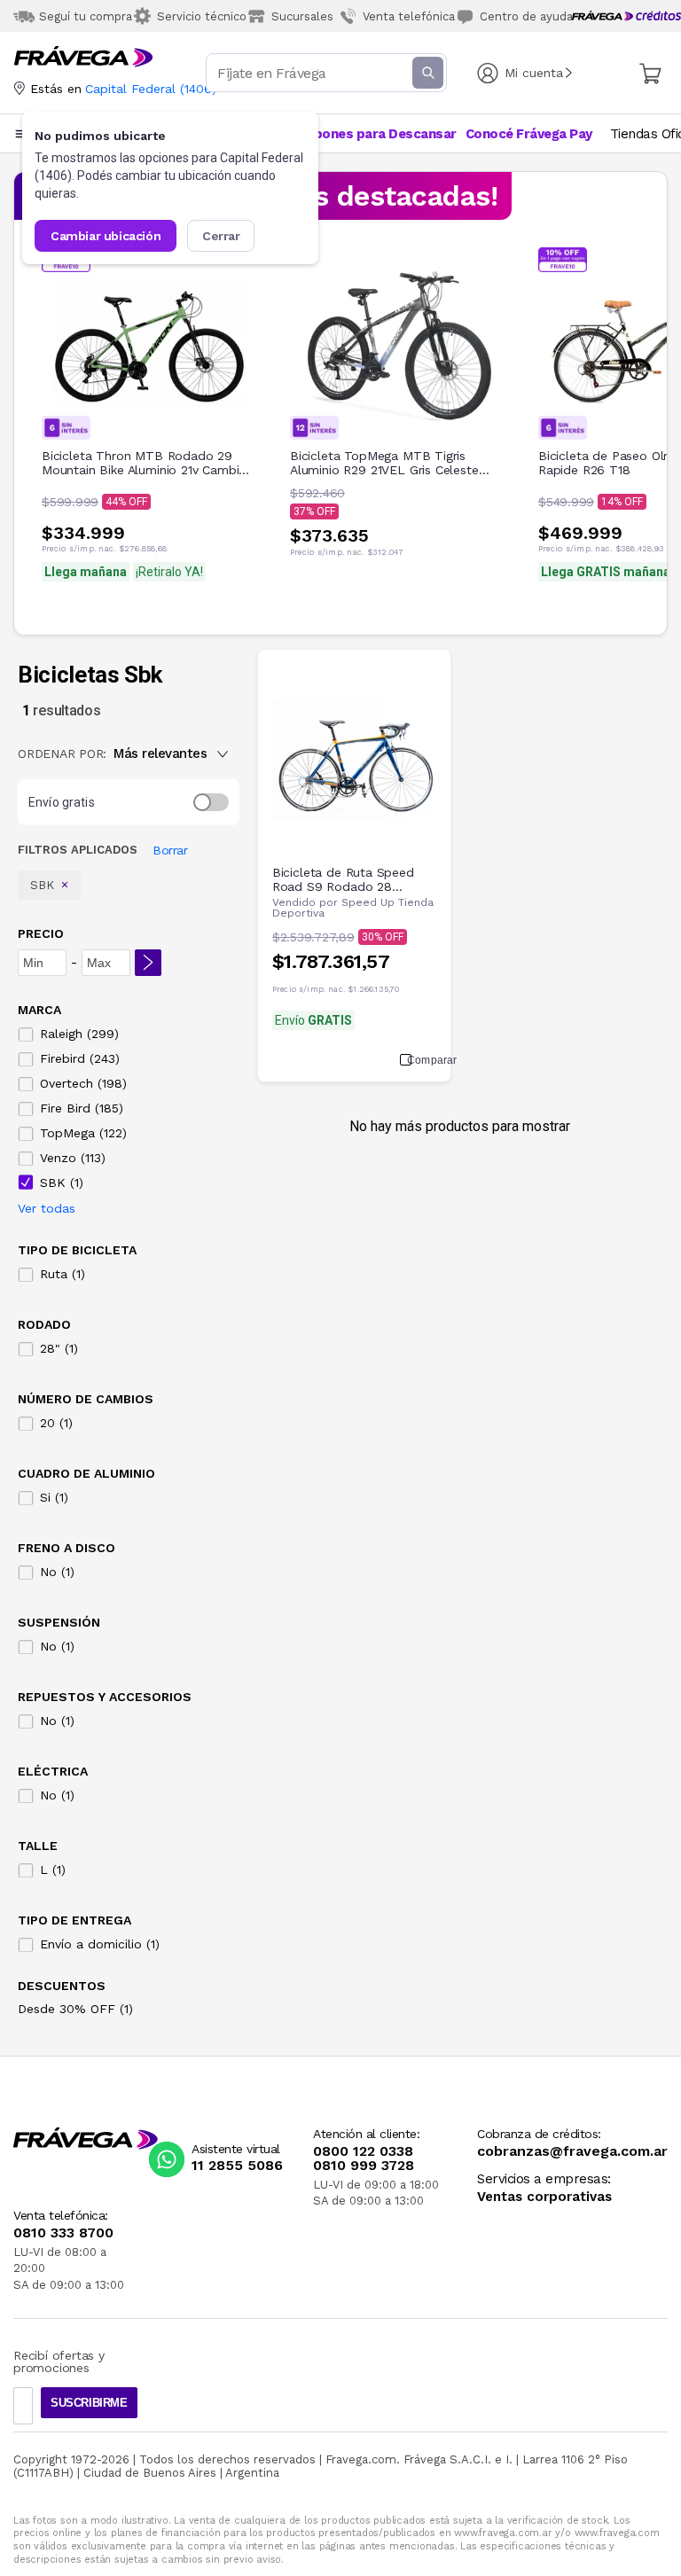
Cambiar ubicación (106, 236)
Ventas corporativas (544, 2197)
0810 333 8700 (63, 2233)
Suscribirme (89, 2403)
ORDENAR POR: (62, 753)
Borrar (170, 850)
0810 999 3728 (364, 2166)
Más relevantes (160, 753)
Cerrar (221, 236)
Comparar (422, 1060)
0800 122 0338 (363, 2151)
